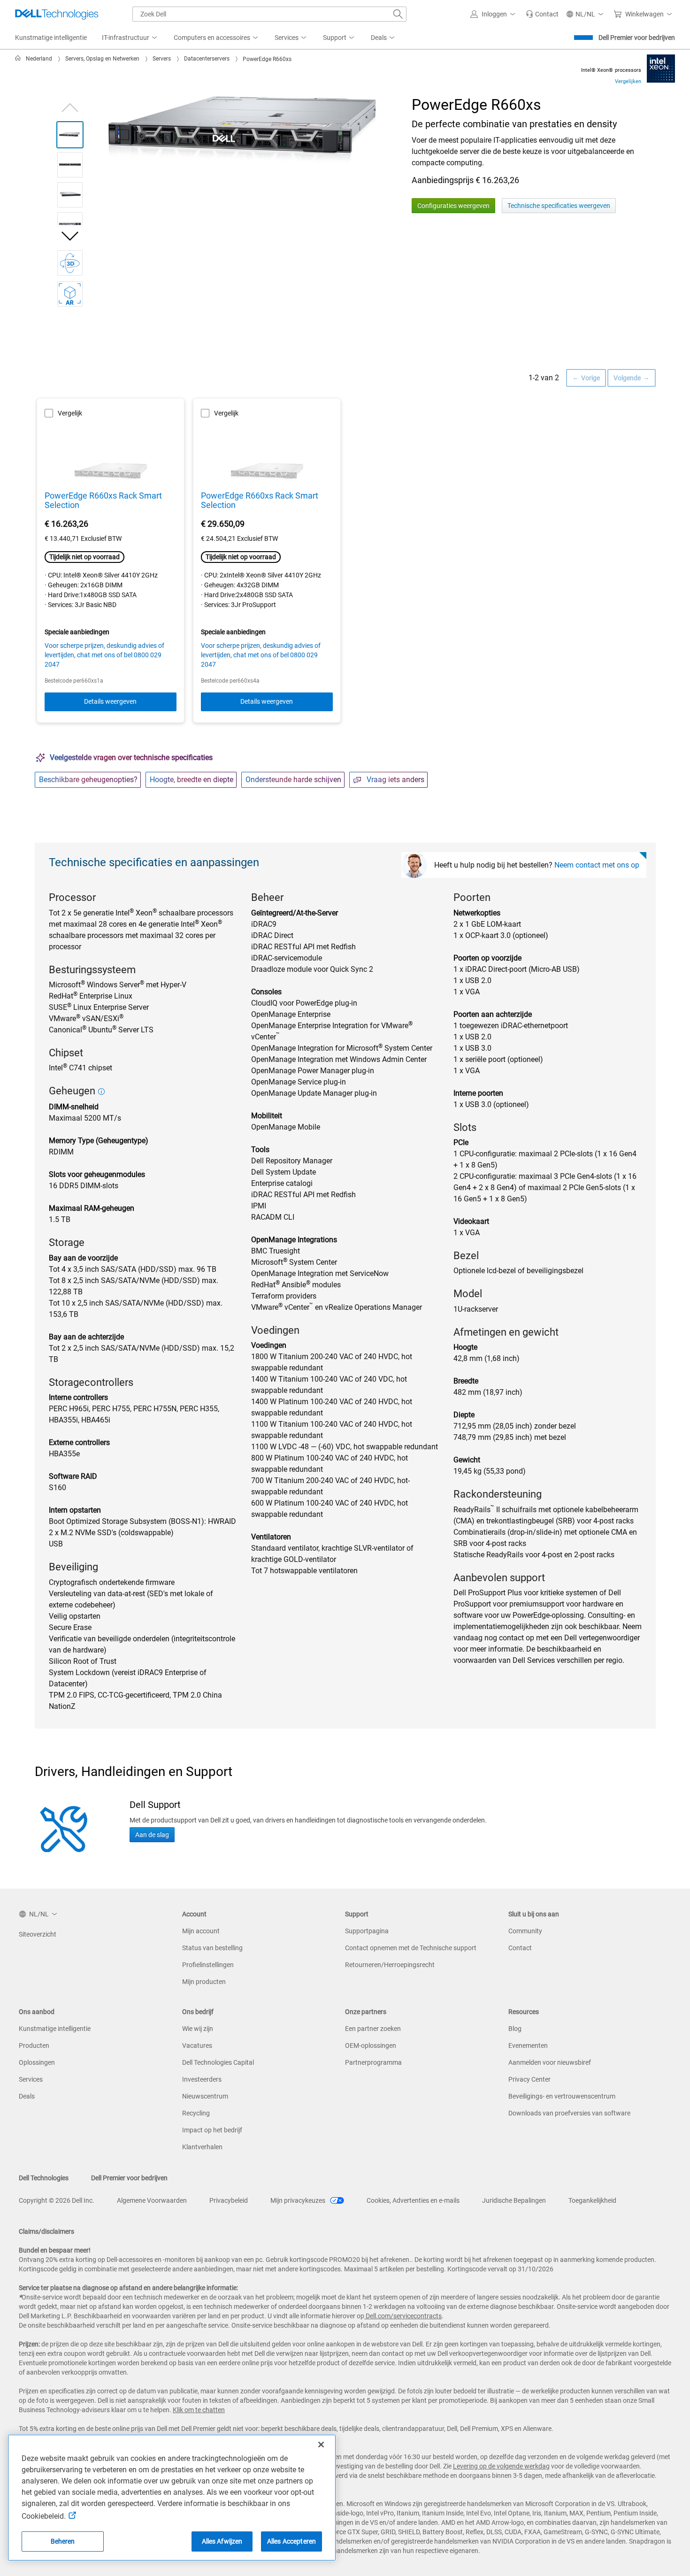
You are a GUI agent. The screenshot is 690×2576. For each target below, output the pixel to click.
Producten (34, 2045)
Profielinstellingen (208, 1965)
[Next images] (70, 236)
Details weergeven (110, 701)
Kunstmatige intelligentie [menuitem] (51, 38)
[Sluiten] (321, 2445)
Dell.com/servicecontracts (403, 2316)
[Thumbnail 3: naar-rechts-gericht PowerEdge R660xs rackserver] (70, 195)
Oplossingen (37, 2062)
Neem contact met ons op (597, 865)
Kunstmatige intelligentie (55, 2029)
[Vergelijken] (661, 68)
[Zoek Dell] (398, 14)
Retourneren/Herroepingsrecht (390, 1965)
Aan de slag (152, 1835)
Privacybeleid (229, 2200)
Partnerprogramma (373, 2062)
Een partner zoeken (373, 2029)
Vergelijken (628, 81)
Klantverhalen (202, 2147)
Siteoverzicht (38, 1934)
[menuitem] (130, 38)
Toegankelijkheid (592, 2200)
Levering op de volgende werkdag (501, 2466)
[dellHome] (20, 59)
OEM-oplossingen (371, 2045)
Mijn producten (204, 1982)
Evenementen (528, 2045)
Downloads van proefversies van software (569, 2113)
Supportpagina (367, 1931)
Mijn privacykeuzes (299, 2200)
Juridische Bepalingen (514, 2200)
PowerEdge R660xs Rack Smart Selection (103, 500)
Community (525, 1931)
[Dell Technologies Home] (57, 14)
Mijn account (201, 1931)
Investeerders (202, 2079)
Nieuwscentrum (205, 2096)
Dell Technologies (44, 2178)
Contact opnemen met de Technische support (411, 1948)
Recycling (196, 2113)
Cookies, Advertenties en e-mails (413, 2200)
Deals (27, 2096)
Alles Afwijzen (222, 2541)
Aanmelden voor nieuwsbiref (550, 2062)
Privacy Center (529, 2079)
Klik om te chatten (199, 2410)
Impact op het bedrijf (212, 2130)
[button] (494, 14)
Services (31, 2079)
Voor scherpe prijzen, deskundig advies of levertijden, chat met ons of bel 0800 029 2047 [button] (104, 655)
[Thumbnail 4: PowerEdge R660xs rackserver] (70, 225)
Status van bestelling (212, 1948)
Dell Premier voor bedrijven (637, 38)
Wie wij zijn (198, 2029)
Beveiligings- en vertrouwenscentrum (562, 2096)
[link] (542, 14)
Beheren (63, 2541)
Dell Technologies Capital (218, 2062)
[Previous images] (70, 106)
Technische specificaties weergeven (559, 206)
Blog (515, 2029)
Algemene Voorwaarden (152, 2200)
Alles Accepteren (291, 2541)
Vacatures (197, 2045)
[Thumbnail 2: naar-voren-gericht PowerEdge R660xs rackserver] (70, 165)
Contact (520, 1948)
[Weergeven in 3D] (70, 263)
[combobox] (269, 14)
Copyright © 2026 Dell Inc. (57, 2200)
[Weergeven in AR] (70, 294)
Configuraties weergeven (453, 206)
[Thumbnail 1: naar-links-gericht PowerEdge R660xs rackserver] (70, 135)
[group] (247, 130)
